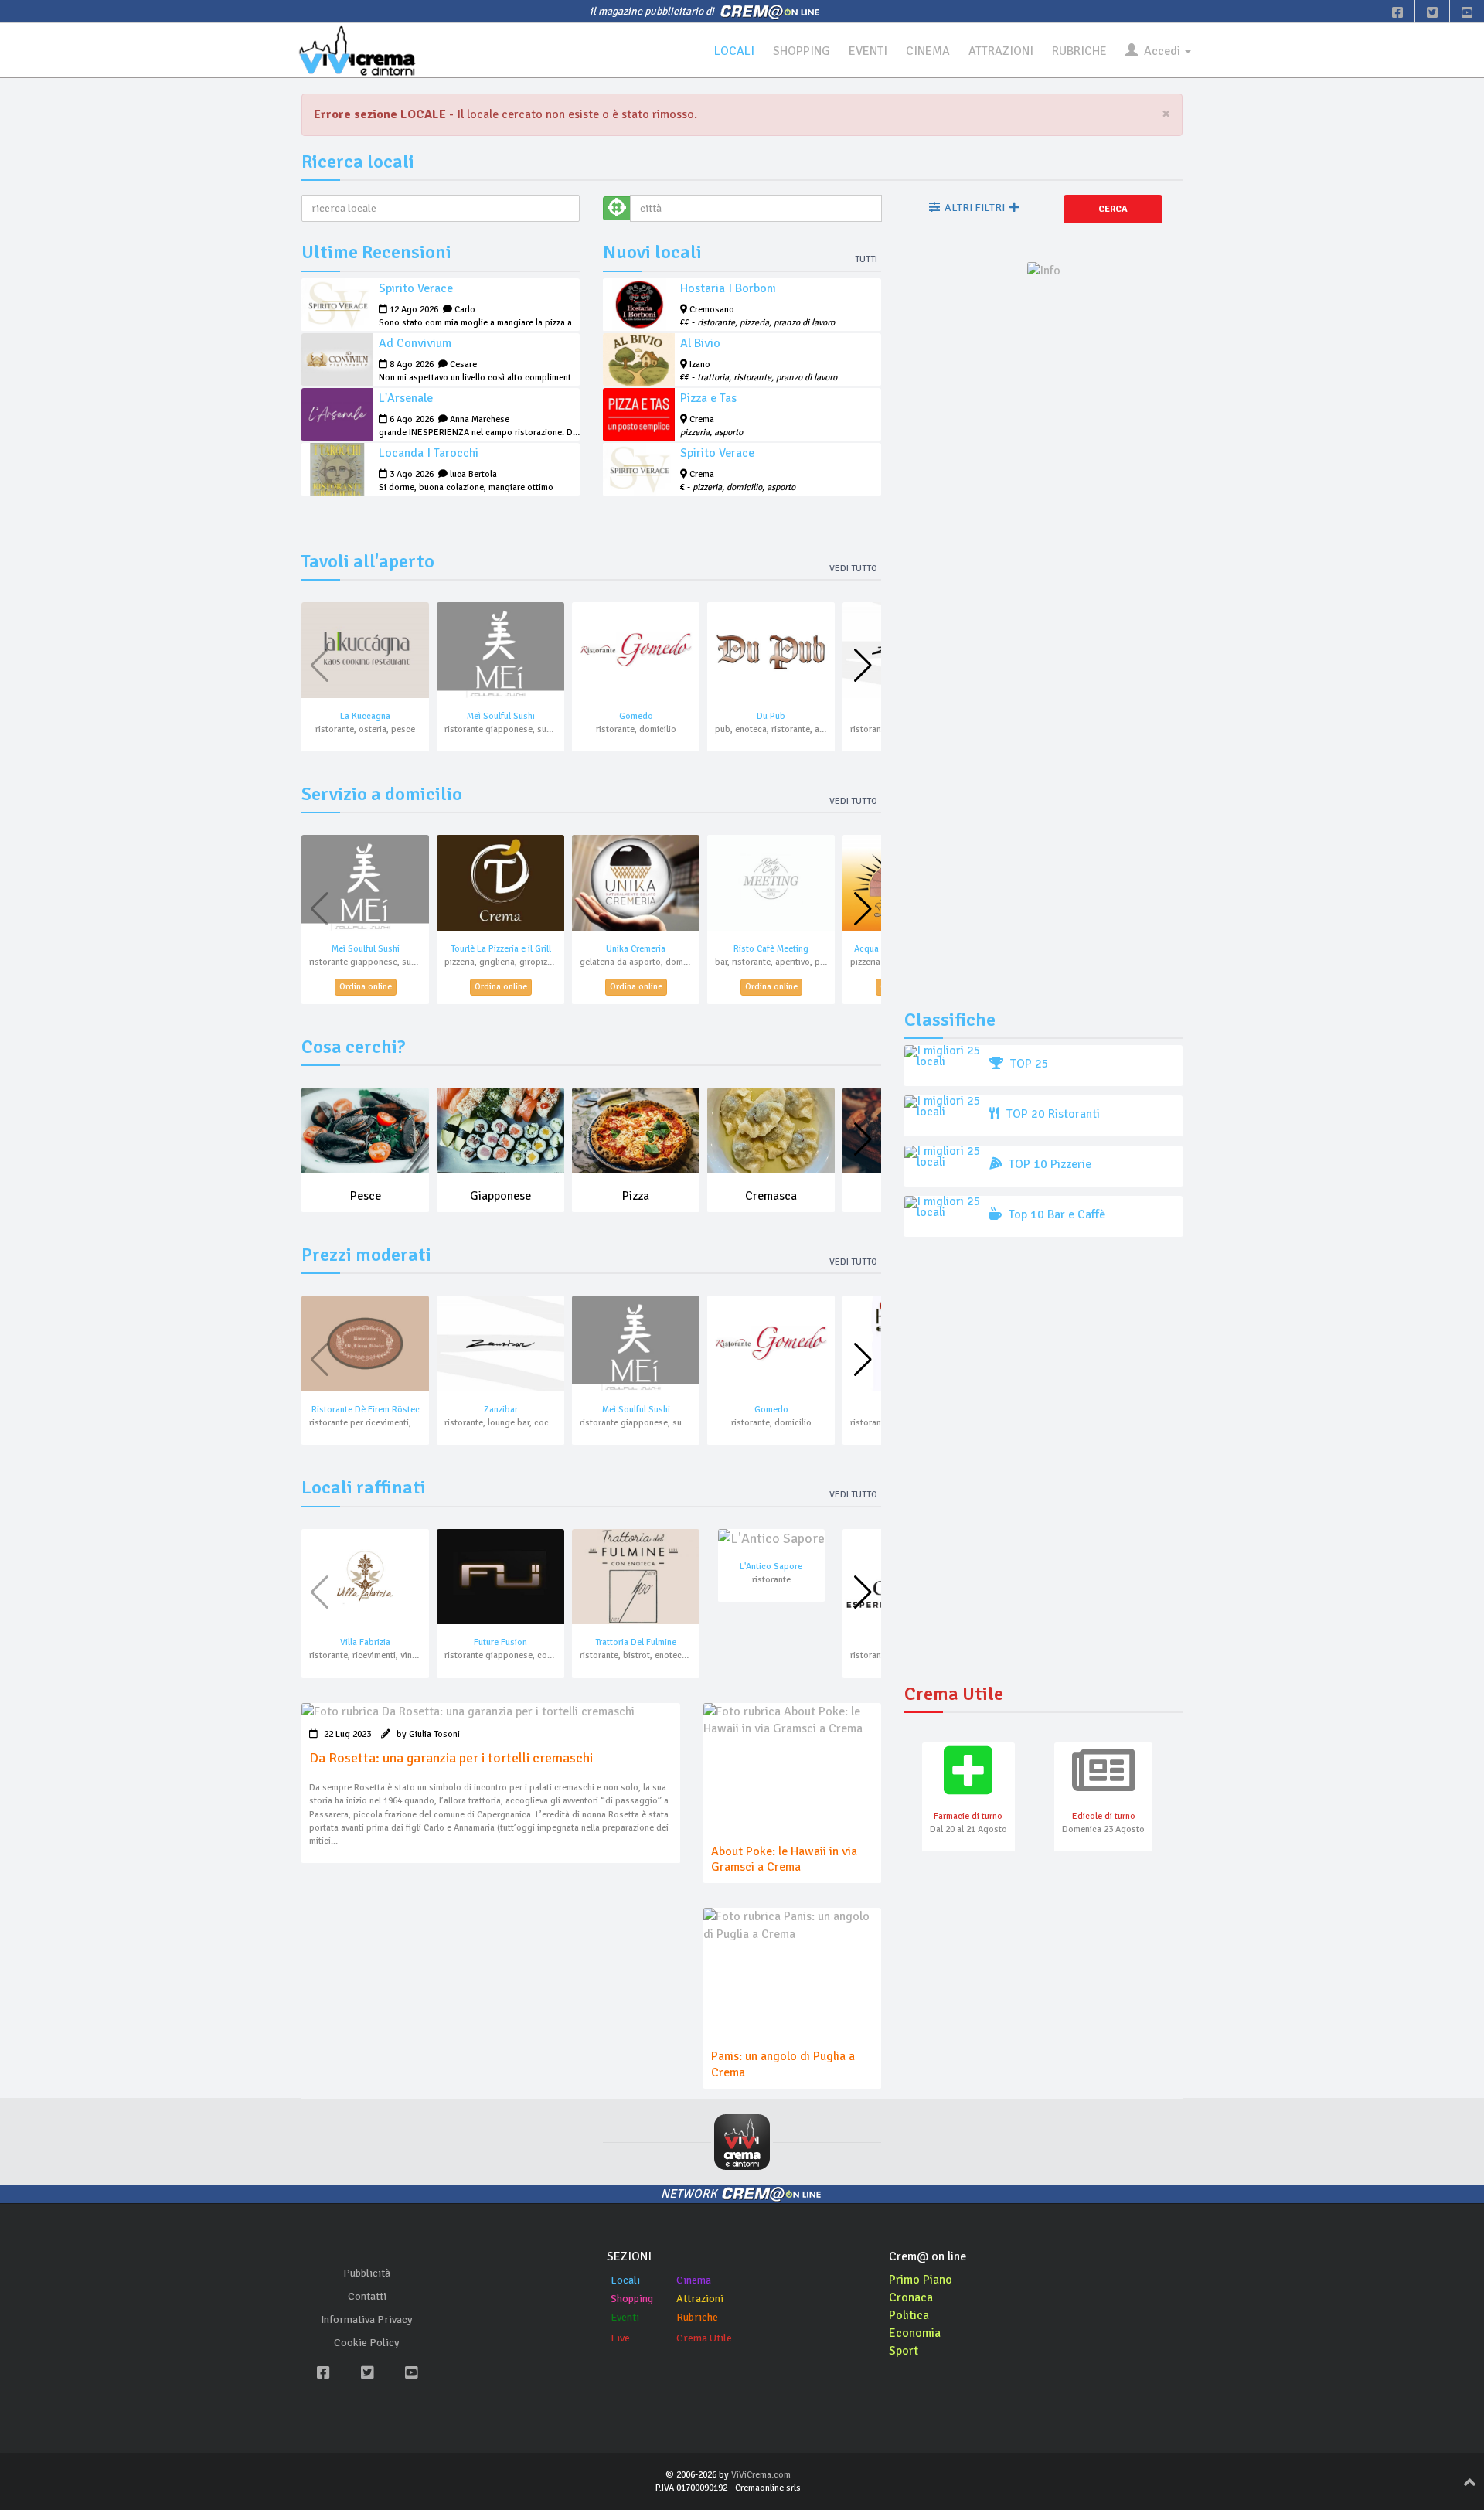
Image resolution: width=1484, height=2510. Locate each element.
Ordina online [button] (366, 987)
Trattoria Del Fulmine (636, 1642)
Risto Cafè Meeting (771, 949)
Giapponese (500, 1196)
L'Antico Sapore (771, 1567)
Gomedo (636, 716)
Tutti (866, 259)
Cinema (694, 2280)
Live (620, 2338)
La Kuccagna (365, 716)
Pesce (366, 1196)
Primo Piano (921, 2280)
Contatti (367, 2296)
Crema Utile (704, 2338)
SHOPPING (802, 51)
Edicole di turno (1104, 1816)
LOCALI (734, 51)
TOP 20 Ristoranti (1052, 1114)
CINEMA (928, 51)
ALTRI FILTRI (975, 208)
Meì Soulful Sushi (501, 716)
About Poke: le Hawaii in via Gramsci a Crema (784, 1860)
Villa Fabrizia (365, 1642)
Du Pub (771, 716)
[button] (863, 666)
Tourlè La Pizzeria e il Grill (501, 949)
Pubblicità (367, 2273)
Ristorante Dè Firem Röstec (366, 1410)
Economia (915, 2333)
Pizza (636, 1196)
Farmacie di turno (968, 1816)
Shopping (632, 2299)
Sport (904, 2351)
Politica (909, 2315)
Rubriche (697, 2317)
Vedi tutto (853, 569)
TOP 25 (1028, 1064)
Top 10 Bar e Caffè (1055, 1214)
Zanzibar (501, 1410)
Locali (625, 2280)
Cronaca (911, 2297)
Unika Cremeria (636, 949)
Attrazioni (700, 2299)
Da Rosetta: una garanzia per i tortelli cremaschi (451, 1758)
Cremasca (771, 1196)
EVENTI (868, 51)
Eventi (625, 2317)
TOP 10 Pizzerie (1048, 1164)
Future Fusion (500, 1642)
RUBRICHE (1079, 51)
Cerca (1113, 209)
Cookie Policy (367, 2343)
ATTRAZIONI (1001, 51)
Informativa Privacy (367, 2319)
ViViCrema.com (761, 2475)
